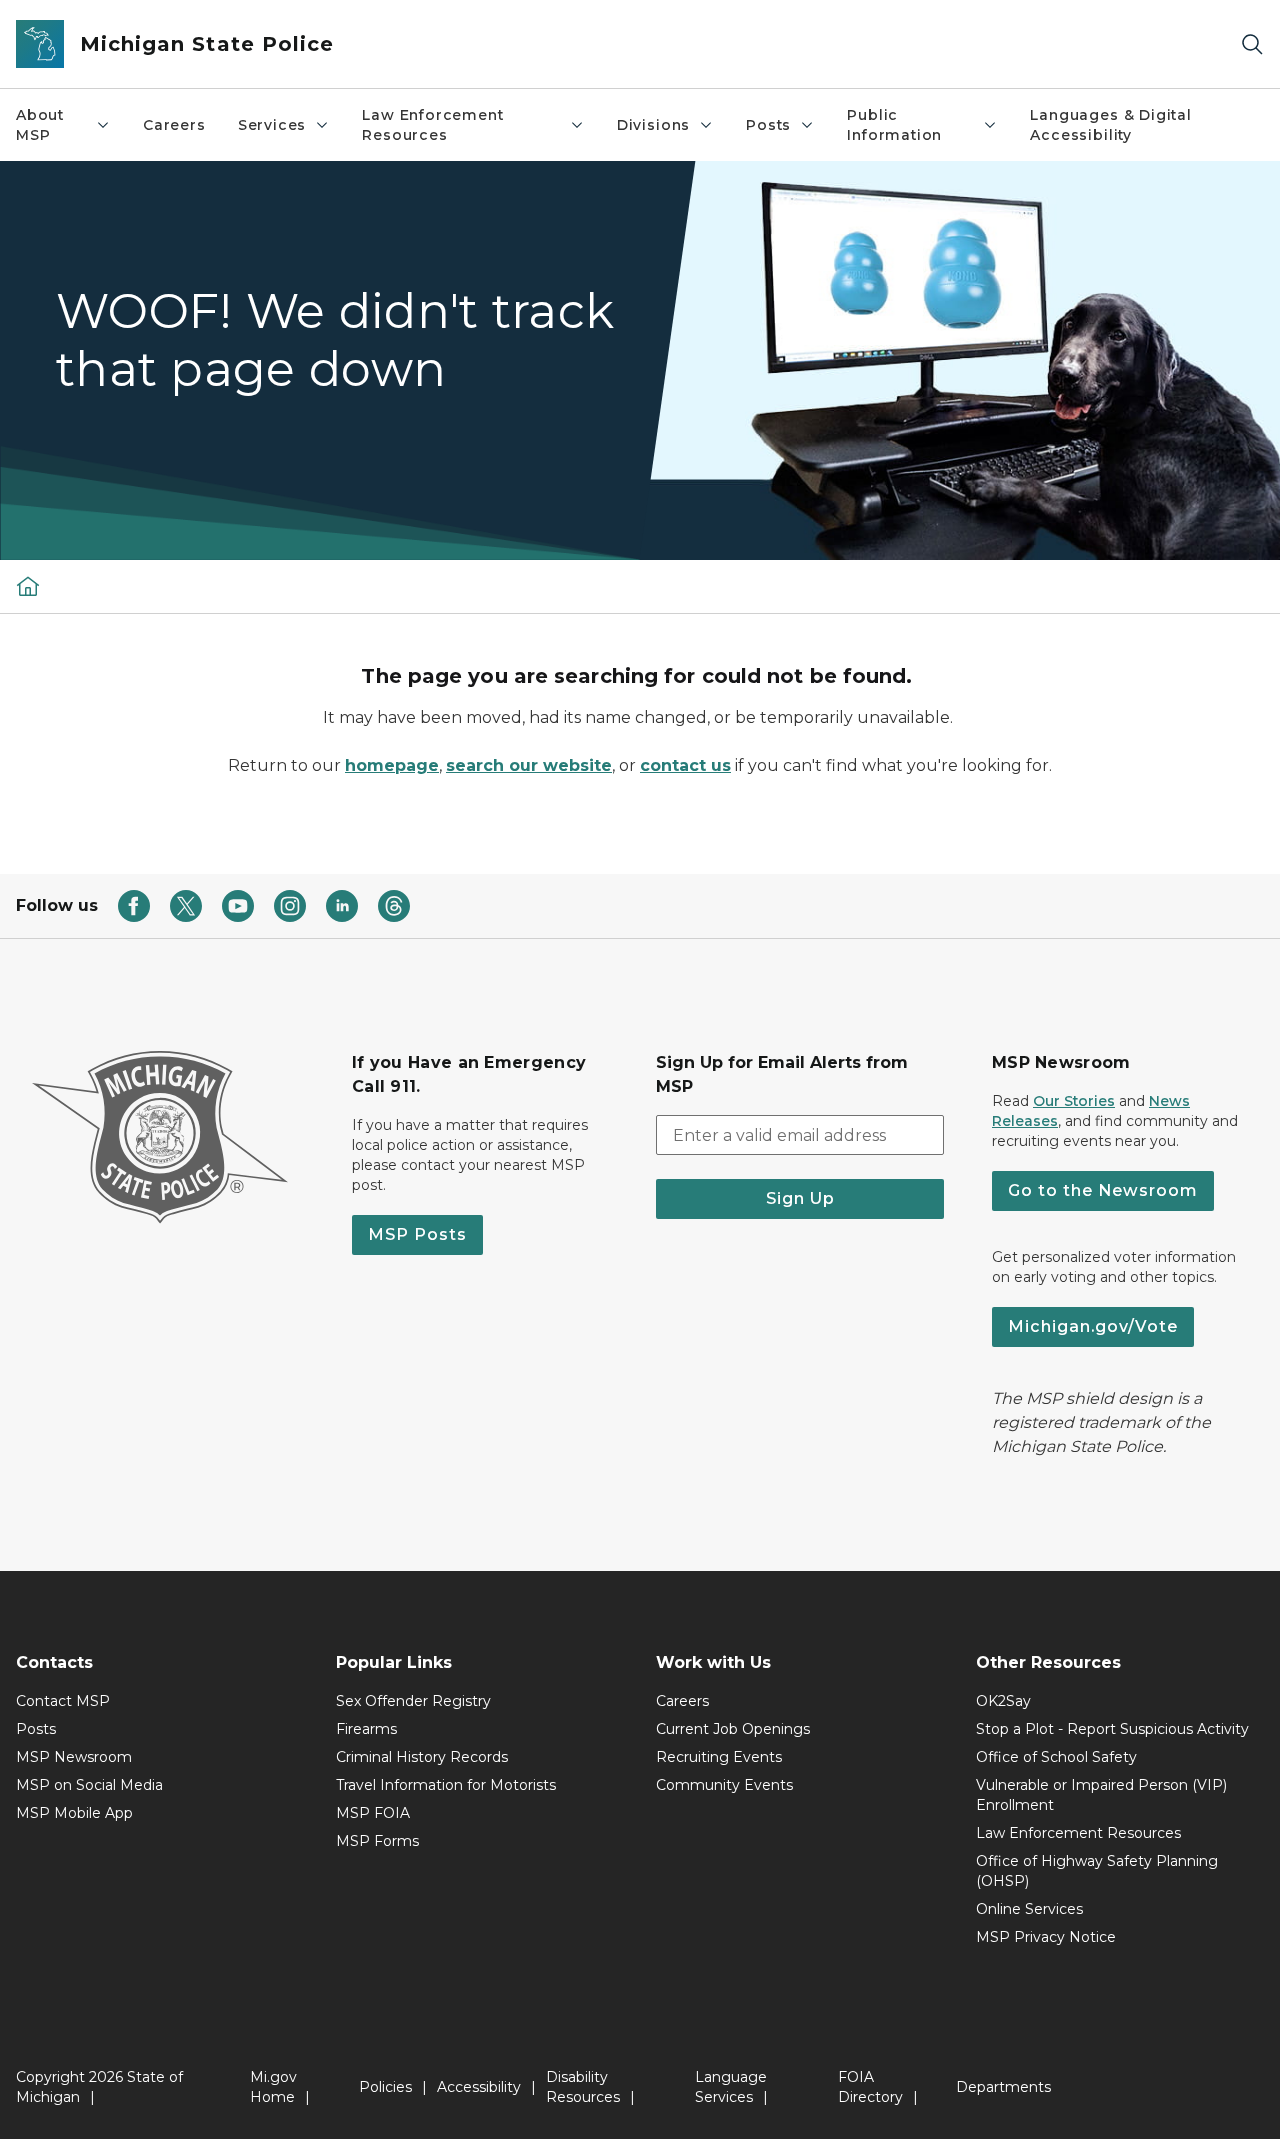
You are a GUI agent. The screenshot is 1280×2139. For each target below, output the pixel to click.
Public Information (894, 125)
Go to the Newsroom (1103, 1190)
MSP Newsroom (74, 1757)
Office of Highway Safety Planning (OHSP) (1097, 1871)
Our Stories (1074, 1101)
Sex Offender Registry (413, 1701)
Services (272, 125)
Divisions (653, 125)
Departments (1003, 2087)
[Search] (1252, 44)
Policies (385, 2087)
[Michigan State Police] (28, 586)
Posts (768, 125)
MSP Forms (377, 1841)
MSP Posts (417, 1234)
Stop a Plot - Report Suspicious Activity (1112, 1729)
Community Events (724, 1785)
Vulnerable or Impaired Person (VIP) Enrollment (1101, 1795)
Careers (174, 125)
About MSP (40, 125)
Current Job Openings (733, 1729)
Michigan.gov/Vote (1093, 1326)
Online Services (1029, 1909)
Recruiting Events (719, 1757)
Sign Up (800, 1198)
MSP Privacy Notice (1046, 1937)
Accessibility (479, 2087)
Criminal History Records (422, 1757)
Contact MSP (63, 1701)
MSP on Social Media (89, 1785)
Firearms (366, 1729)
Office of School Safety (1056, 1757)
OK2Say (1003, 1701)
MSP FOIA (373, 1813)
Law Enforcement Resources (432, 125)
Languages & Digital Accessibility (1111, 125)
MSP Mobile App (74, 1813)
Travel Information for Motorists (446, 1785)
